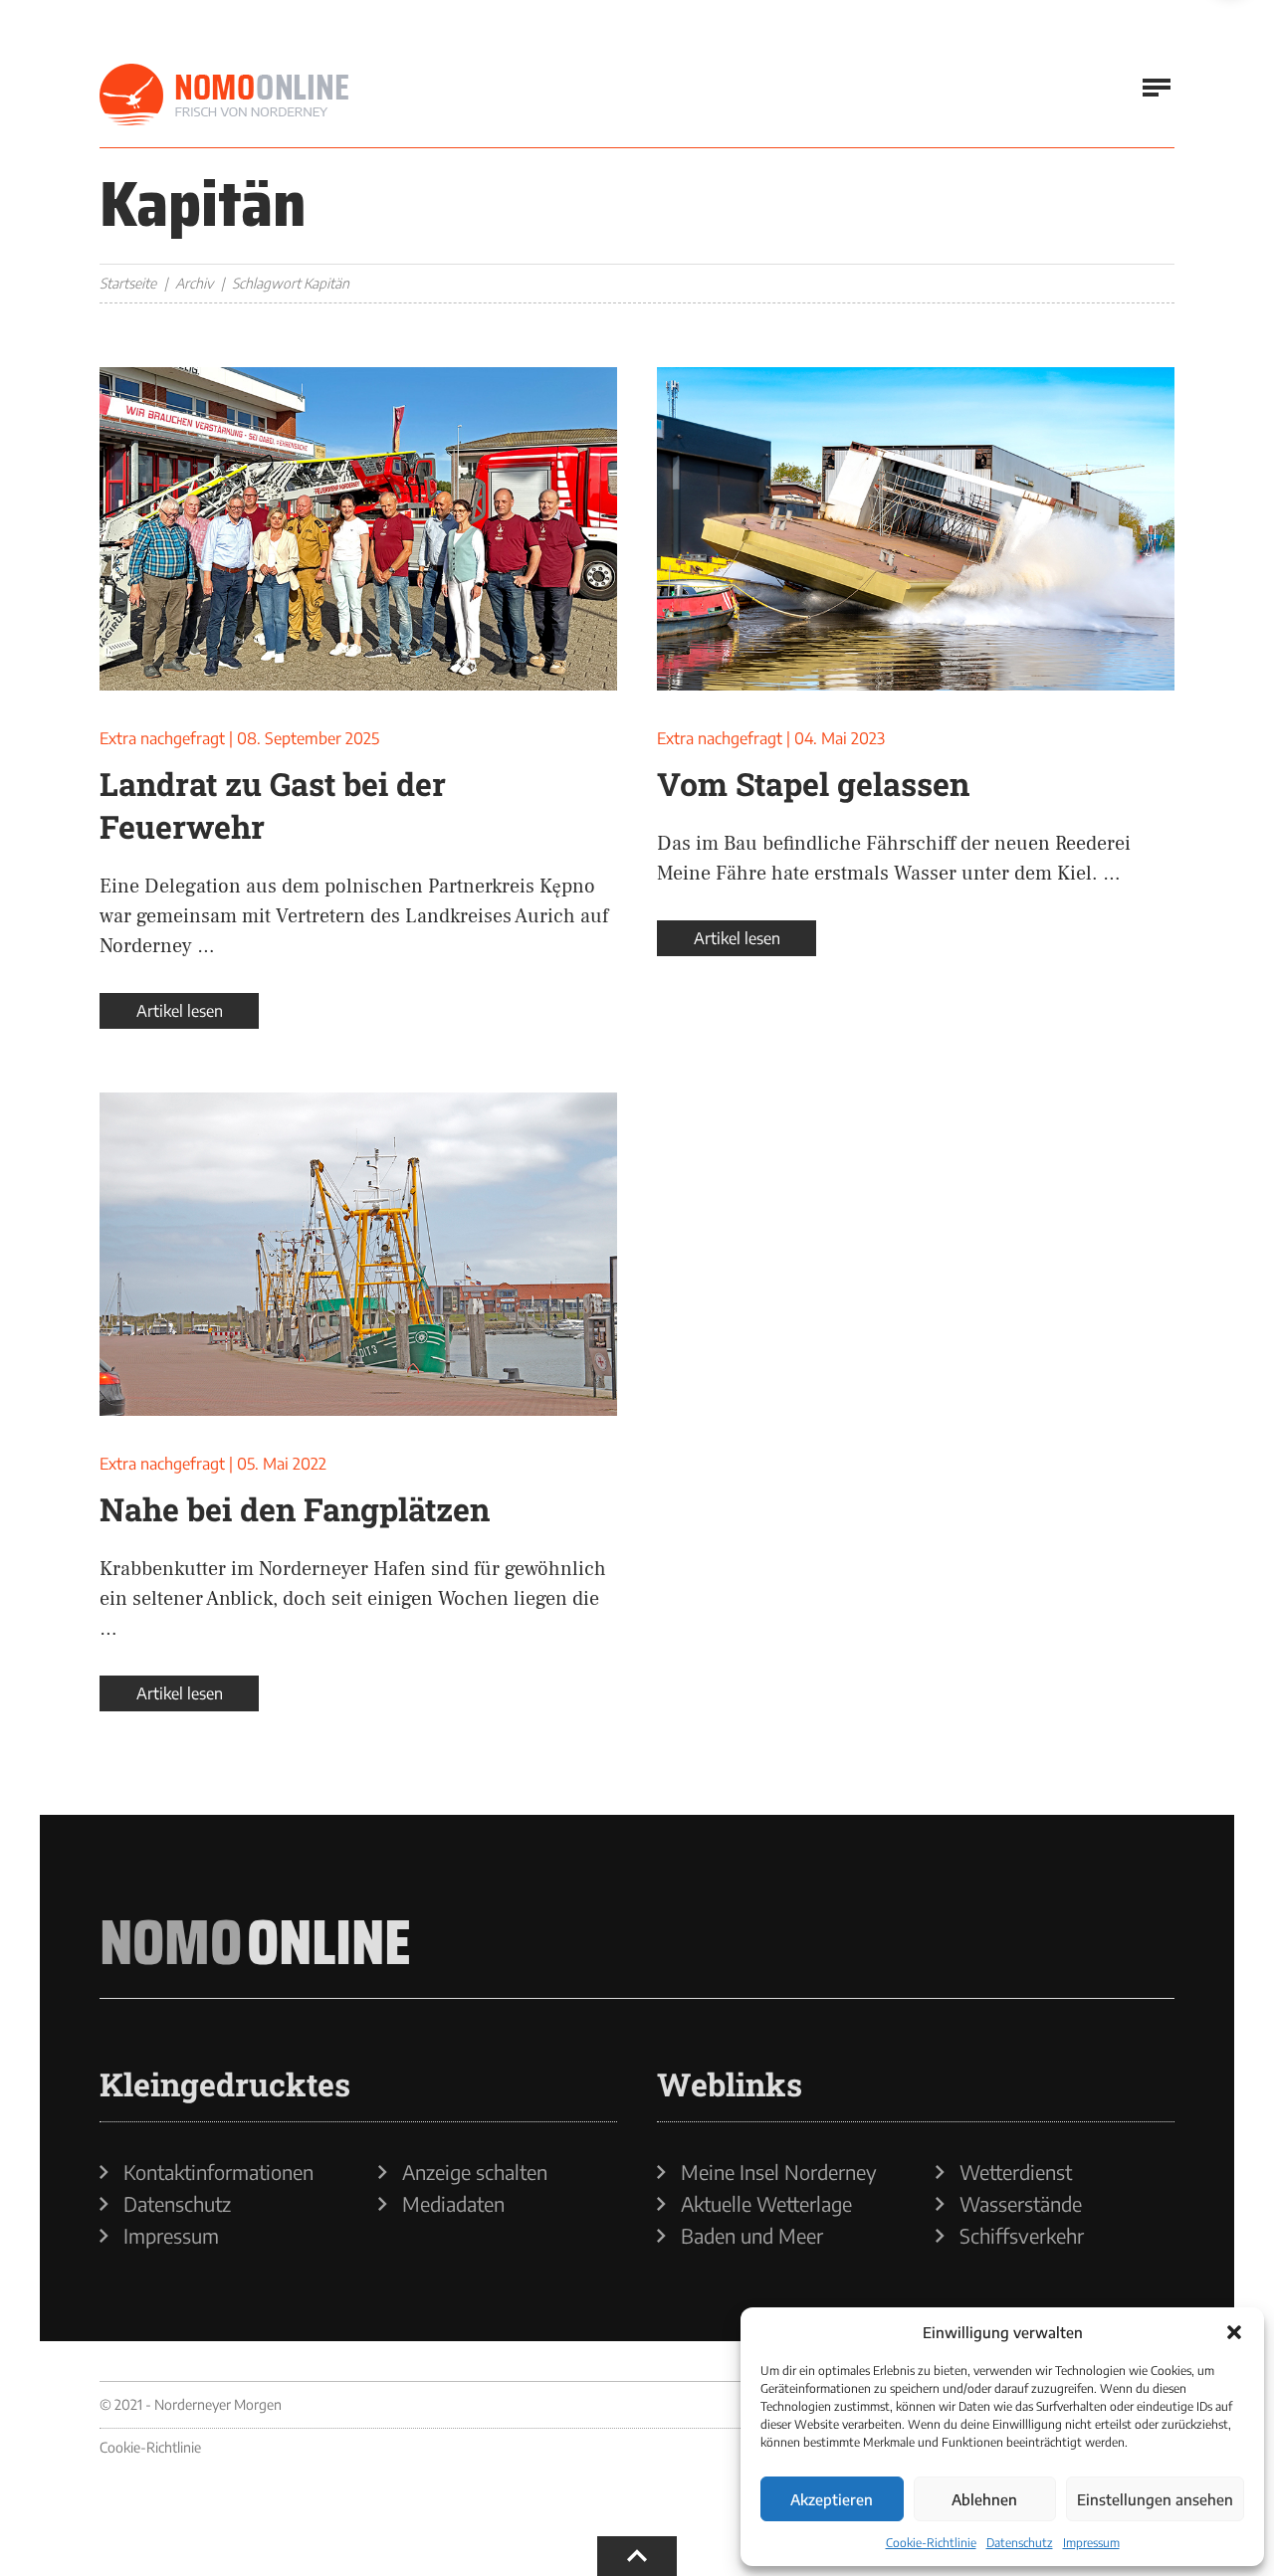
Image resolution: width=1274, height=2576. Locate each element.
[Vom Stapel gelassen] (916, 529)
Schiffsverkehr (1022, 2236)
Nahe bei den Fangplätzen (295, 1509)
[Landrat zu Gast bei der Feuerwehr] (358, 529)
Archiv (194, 283)
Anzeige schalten (475, 2172)
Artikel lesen (180, 1011)
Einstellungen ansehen (1155, 2499)
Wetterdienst (1016, 2172)
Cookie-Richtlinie (931, 2543)
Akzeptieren (832, 2499)
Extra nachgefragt (162, 738)
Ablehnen (984, 2499)
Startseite (128, 283)
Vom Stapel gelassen (813, 784)
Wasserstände (1021, 2204)
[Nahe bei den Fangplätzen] (358, 1254)
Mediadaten (453, 2204)
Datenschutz (1020, 2543)
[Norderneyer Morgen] (224, 96)
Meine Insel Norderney (779, 2172)
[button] (1234, 2332)
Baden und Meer (752, 2236)
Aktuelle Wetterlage (766, 2204)
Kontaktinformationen (218, 2172)
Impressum (1091, 2543)
